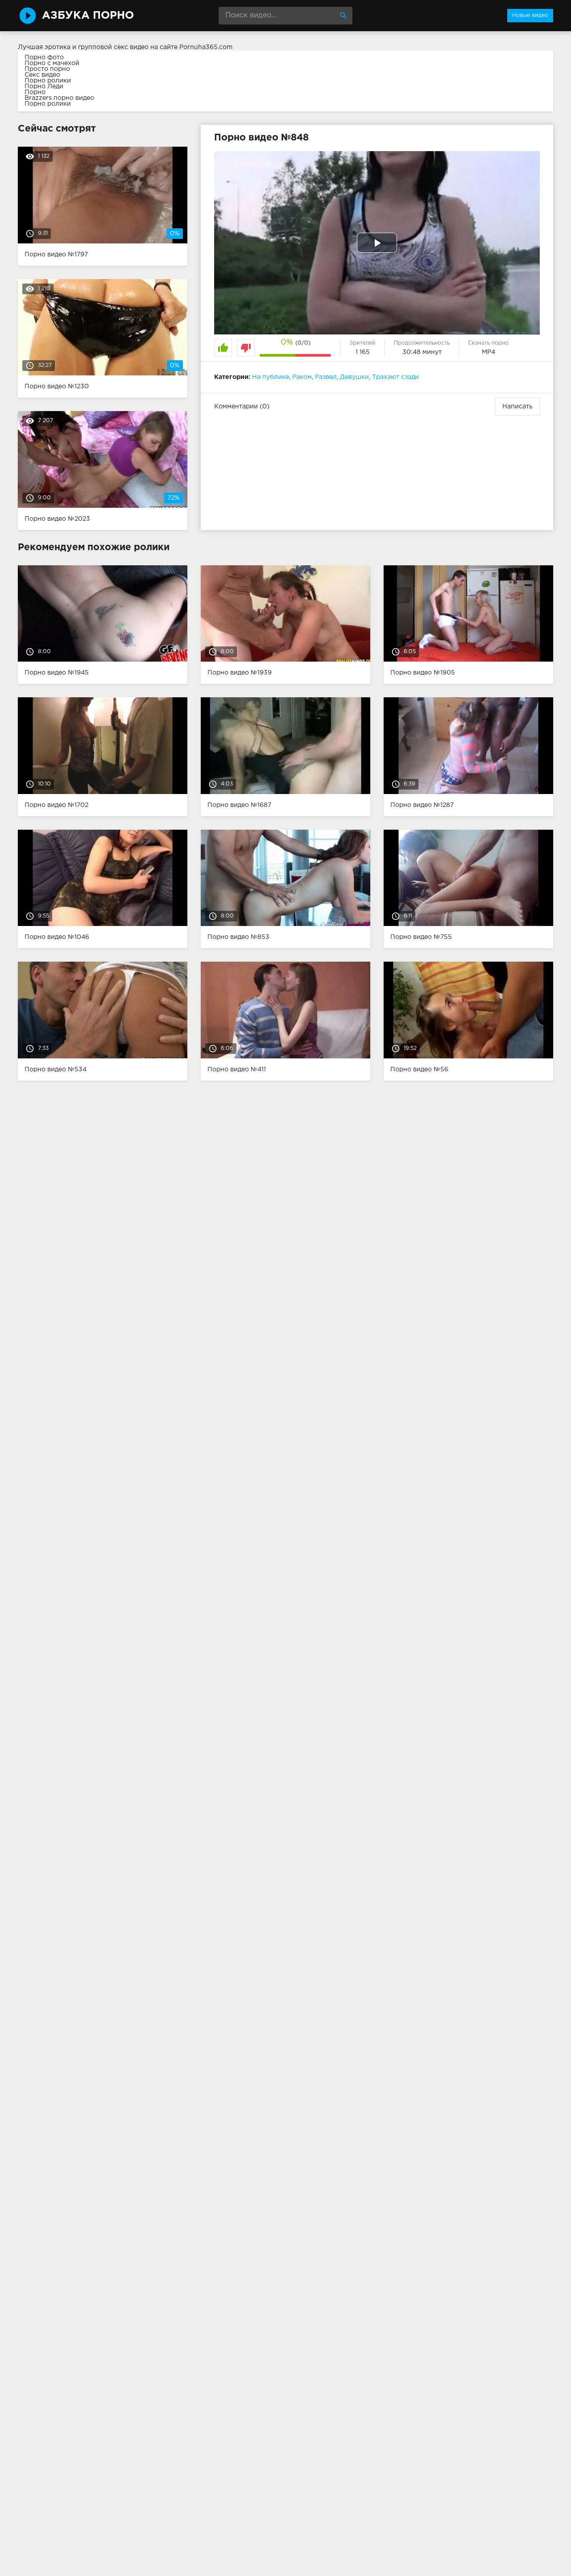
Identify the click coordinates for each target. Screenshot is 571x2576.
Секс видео (42, 75)
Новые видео (530, 15)
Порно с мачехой (52, 63)
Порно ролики (48, 81)
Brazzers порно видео (59, 98)
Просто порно (47, 69)
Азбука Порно (88, 16)
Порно (35, 92)
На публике (271, 377)
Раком (302, 377)
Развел (326, 377)
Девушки (354, 377)
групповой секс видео (113, 47)
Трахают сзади (395, 377)
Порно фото (44, 58)
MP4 (488, 352)
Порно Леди (44, 86)
